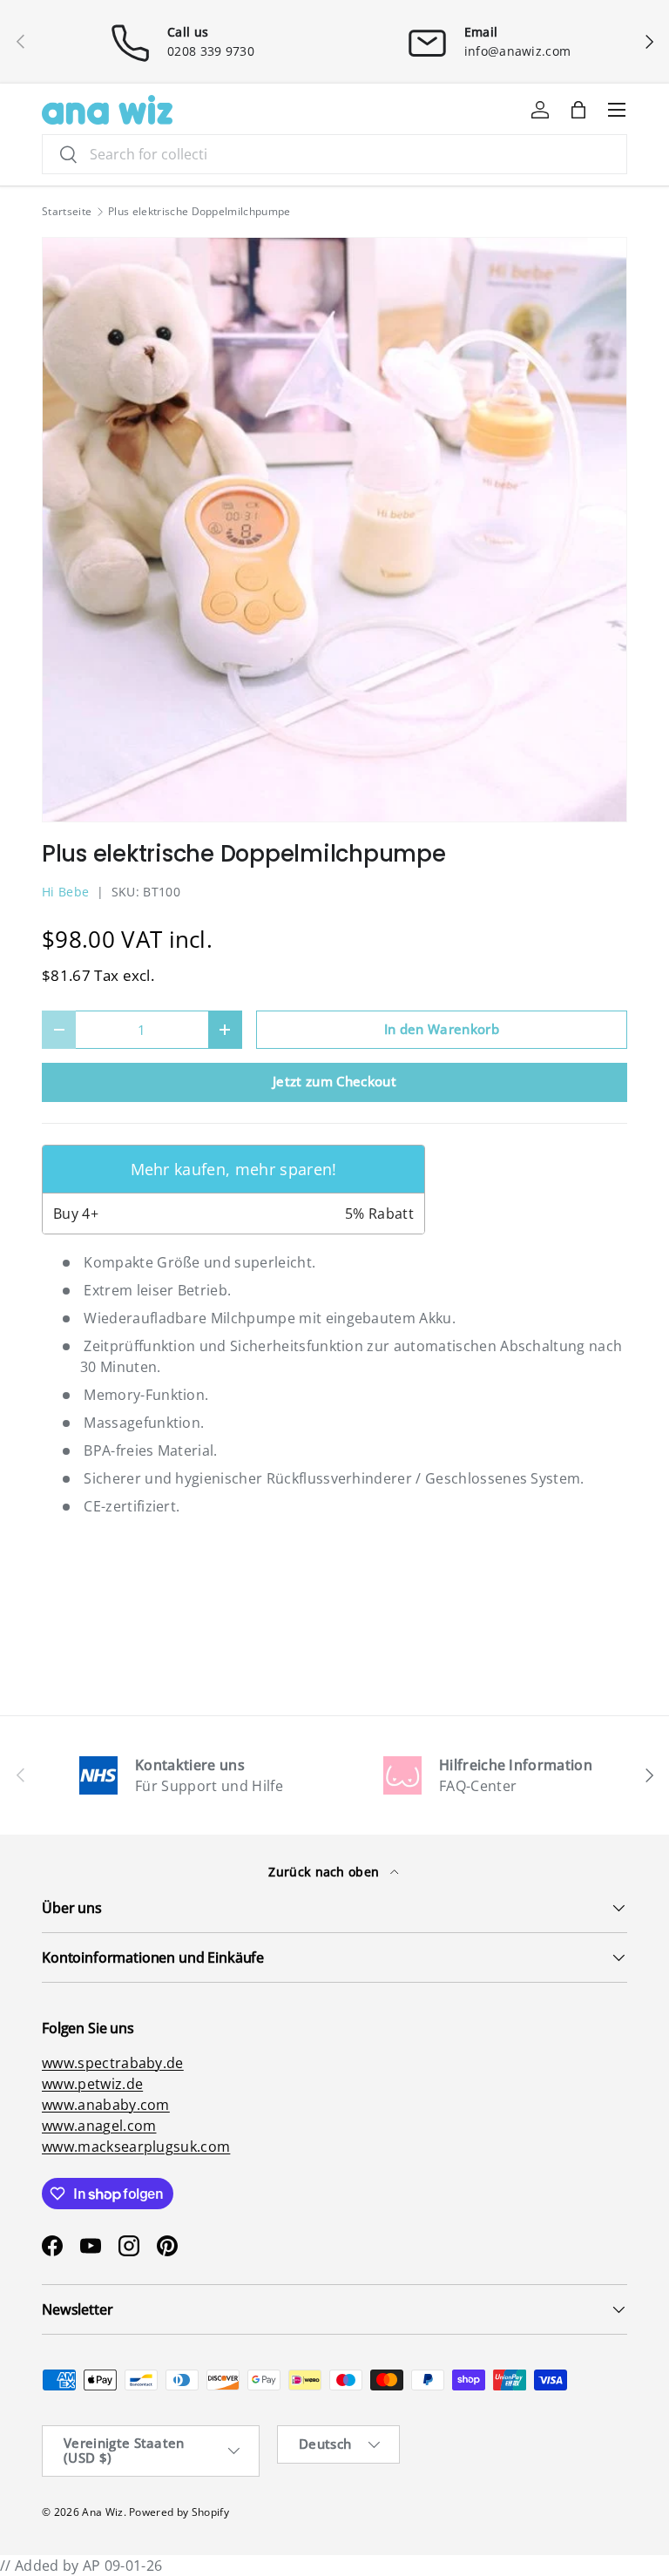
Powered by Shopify (179, 2512)
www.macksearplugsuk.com (136, 2147)
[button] (578, 110)
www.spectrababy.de (113, 2063)
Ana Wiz (102, 2512)
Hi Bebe (65, 892)
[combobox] (334, 154)
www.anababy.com (106, 2105)
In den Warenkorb (442, 1029)
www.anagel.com (99, 2126)
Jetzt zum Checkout (334, 1081)
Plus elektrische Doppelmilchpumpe (199, 212)
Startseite (67, 212)
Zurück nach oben (325, 1872)
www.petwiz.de (92, 2084)
